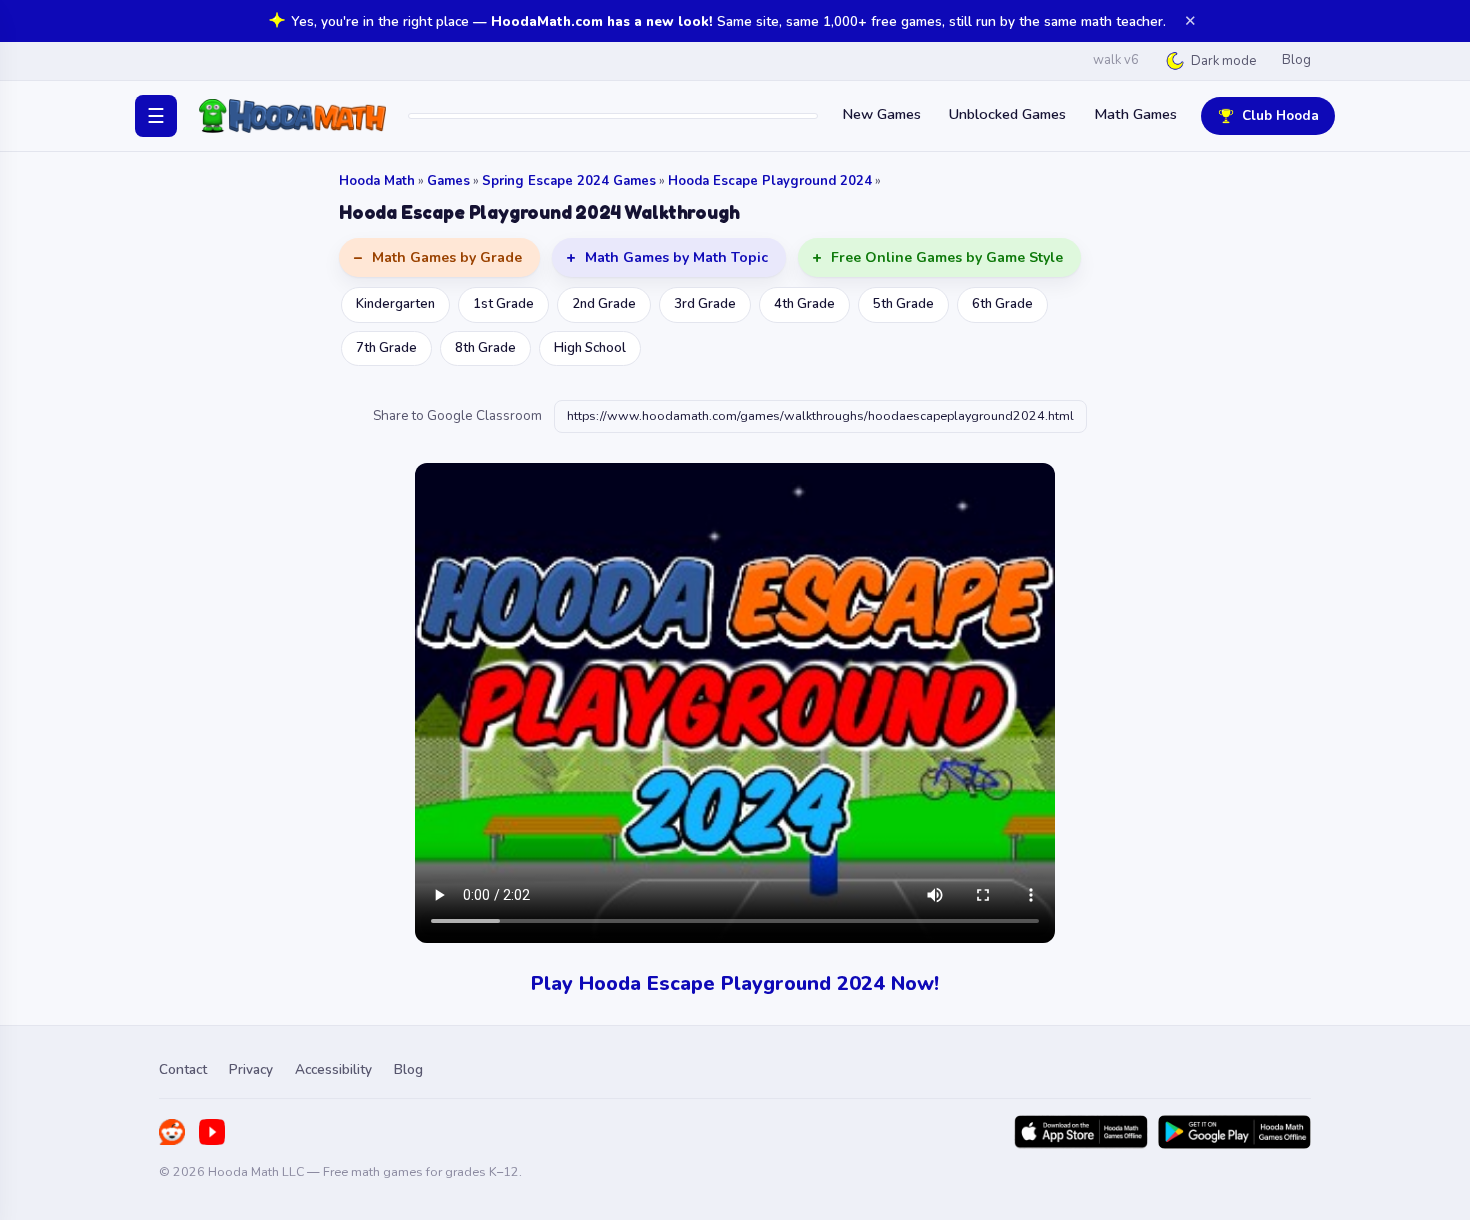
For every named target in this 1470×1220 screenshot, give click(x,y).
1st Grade (503, 304)
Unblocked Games (1007, 114)
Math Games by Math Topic (676, 257)
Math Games (1135, 114)
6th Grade (1002, 304)
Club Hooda (1280, 115)
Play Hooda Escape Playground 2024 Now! (735, 983)
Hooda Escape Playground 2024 (770, 181)
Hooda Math (377, 181)
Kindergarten (395, 304)
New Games (881, 114)
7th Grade (386, 348)
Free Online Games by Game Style (947, 257)
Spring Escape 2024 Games (569, 181)
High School (590, 348)
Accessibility (333, 1069)
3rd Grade (705, 304)
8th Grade (485, 348)
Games (448, 181)
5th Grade (903, 304)
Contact (183, 1069)
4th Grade (804, 304)
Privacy (251, 1069)
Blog (1296, 60)
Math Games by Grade (447, 257)
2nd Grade (604, 304)
